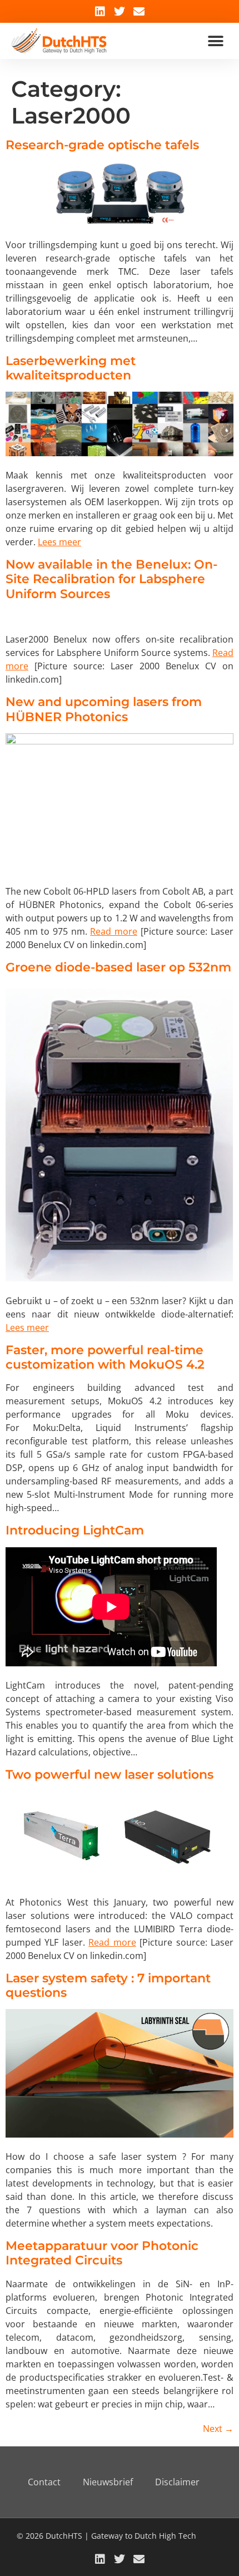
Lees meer (59, 542)
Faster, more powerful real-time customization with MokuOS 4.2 (105, 1357)
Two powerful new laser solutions (109, 1775)
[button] (215, 41)
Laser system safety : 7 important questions (108, 1985)
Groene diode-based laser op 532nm (118, 967)
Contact (44, 2482)
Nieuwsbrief (108, 2482)
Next (218, 2429)
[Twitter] (120, 12)
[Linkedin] (100, 12)
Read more (114, 931)
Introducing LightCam (75, 1530)
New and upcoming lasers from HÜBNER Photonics (104, 709)
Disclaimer (177, 2482)
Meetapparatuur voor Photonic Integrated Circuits (102, 2253)
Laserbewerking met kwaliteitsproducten (71, 368)
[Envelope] (139, 12)
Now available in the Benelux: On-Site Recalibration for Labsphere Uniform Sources (111, 579)
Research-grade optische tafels (102, 145)
